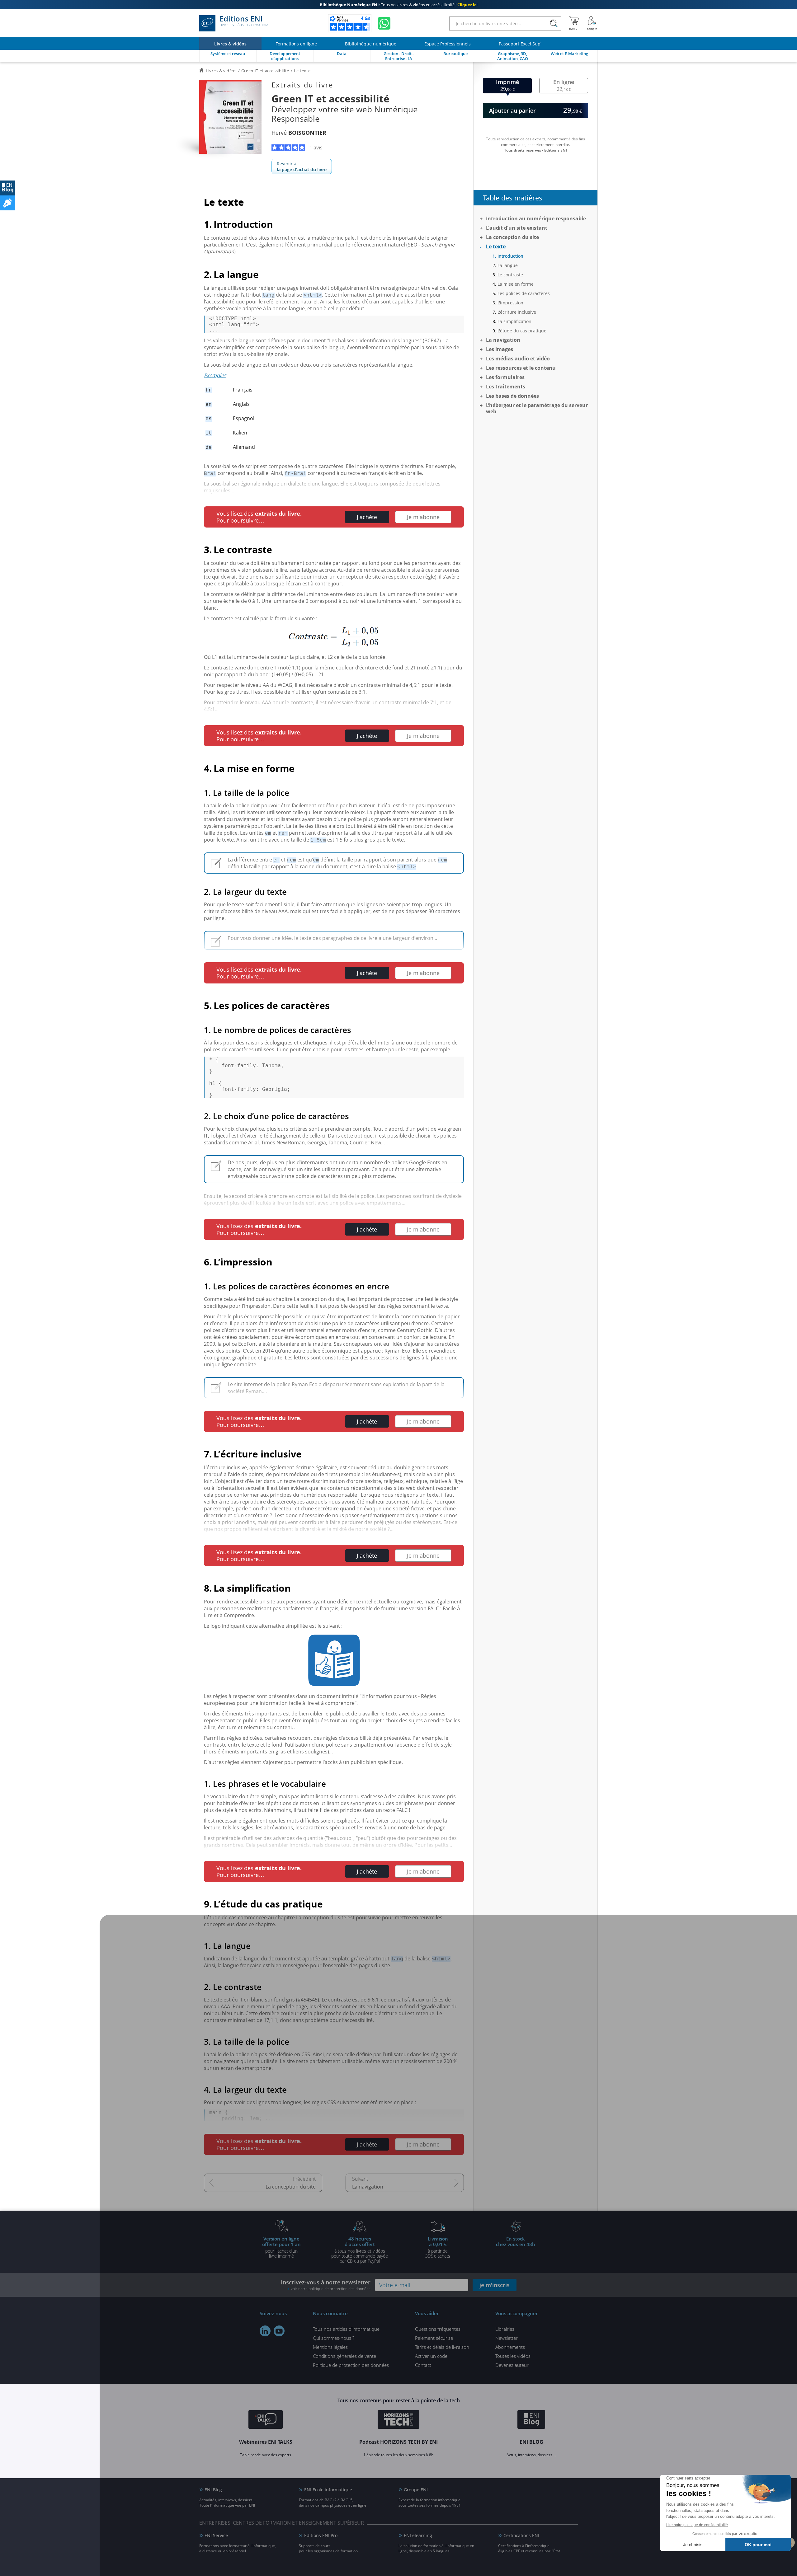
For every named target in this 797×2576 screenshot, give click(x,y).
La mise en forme (516, 284)
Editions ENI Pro (321, 2535)
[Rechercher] (554, 23)
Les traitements (506, 387)
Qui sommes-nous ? (334, 2338)
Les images (500, 349)
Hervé (299, 133)
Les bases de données (512, 396)
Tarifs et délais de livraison (442, 2347)
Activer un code (431, 2356)
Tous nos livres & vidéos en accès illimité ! (399, 5)
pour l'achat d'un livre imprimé (281, 2247)
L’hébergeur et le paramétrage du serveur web (537, 408)
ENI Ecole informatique (328, 2490)
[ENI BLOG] (7, 188)
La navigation (368, 2187)
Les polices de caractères (524, 293)
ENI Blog (213, 2490)
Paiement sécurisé (434, 2338)
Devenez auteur (512, 2365)
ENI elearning (418, 2535)
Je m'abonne (423, 517)
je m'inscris (495, 2285)
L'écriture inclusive (517, 312)
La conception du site (291, 2187)
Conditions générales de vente (344, 2356)
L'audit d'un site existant (517, 228)
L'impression (510, 303)
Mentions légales (330, 2347)
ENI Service (216, 2535)
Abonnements (510, 2347)
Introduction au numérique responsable (536, 218)
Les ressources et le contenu (521, 368)
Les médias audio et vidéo (518, 359)
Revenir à (302, 167)
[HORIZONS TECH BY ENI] (399, 2420)
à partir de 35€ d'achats (438, 2247)
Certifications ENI (521, 2535)
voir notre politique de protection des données (331, 2289)
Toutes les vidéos (513, 2356)
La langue (508, 265)
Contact (423, 2365)
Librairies (505, 2329)
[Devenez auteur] (7, 203)
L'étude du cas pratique (522, 331)
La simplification (514, 321)
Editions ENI (244, 21)
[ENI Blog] (531, 2420)
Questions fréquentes (438, 2329)
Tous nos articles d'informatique (346, 2329)
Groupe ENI (416, 2490)
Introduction (510, 256)
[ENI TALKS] (266, 2420)
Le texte (496, 246)
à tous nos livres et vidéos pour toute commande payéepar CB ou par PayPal (360, 2250)
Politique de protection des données (351, 2365)
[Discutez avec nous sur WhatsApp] (384, 23)
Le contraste (510, 275)
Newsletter (507, 2338)
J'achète (367, 517)
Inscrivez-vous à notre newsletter (326, 2285)
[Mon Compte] (592, 23)
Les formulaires (505, 377)
